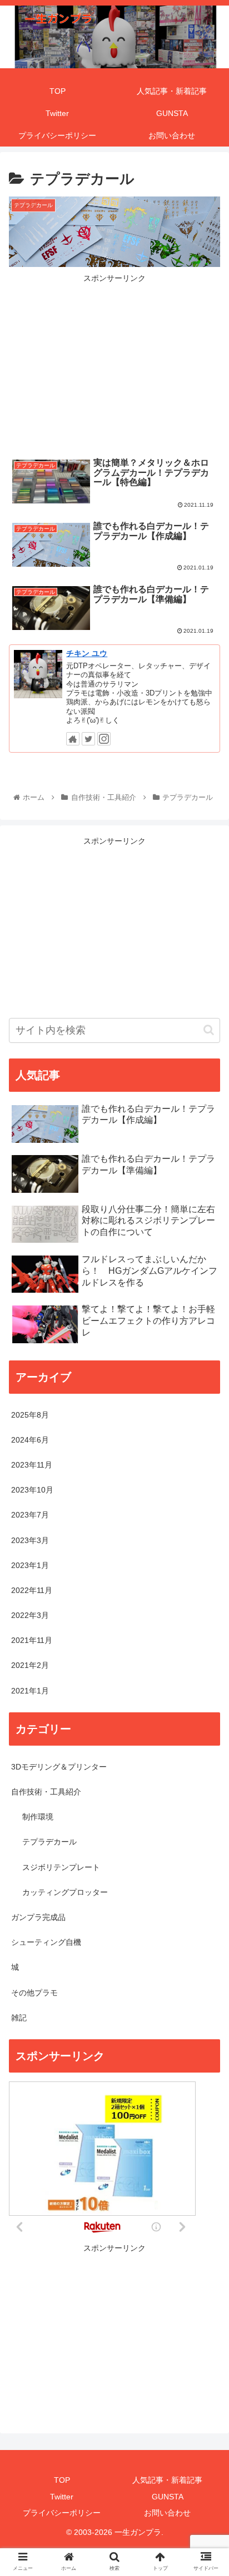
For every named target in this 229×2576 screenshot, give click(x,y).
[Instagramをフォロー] (104, 739)
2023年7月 (30, 1515)
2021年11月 (32, 1640)
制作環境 (38, 1817)
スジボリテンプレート (61, 1867)
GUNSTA (168, 2497)
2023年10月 (32, 1490)
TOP (62, 2480)
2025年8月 (30, 1415)
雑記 (19, 2018)
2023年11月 (32, 1465)
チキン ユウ (87, 653)
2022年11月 (32, 1590)
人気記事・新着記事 (167, 2480)
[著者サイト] (73, 739)
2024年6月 (30, 1440)
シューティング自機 (46, 1942)
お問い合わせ (167, 2513)
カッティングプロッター (65, 1892)
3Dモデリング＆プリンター (59, 1767)
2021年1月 (30, 1691)
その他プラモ (34, 1993)
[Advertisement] (114, 363)
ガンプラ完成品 (38, 1917)
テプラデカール (49, 1842)
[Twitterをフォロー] (88, 739)
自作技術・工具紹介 (46, 1792)
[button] (209, 1030)
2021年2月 (30, 1665)
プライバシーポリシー (62, 2513)
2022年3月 (30, 1615)
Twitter (62, 2497)
